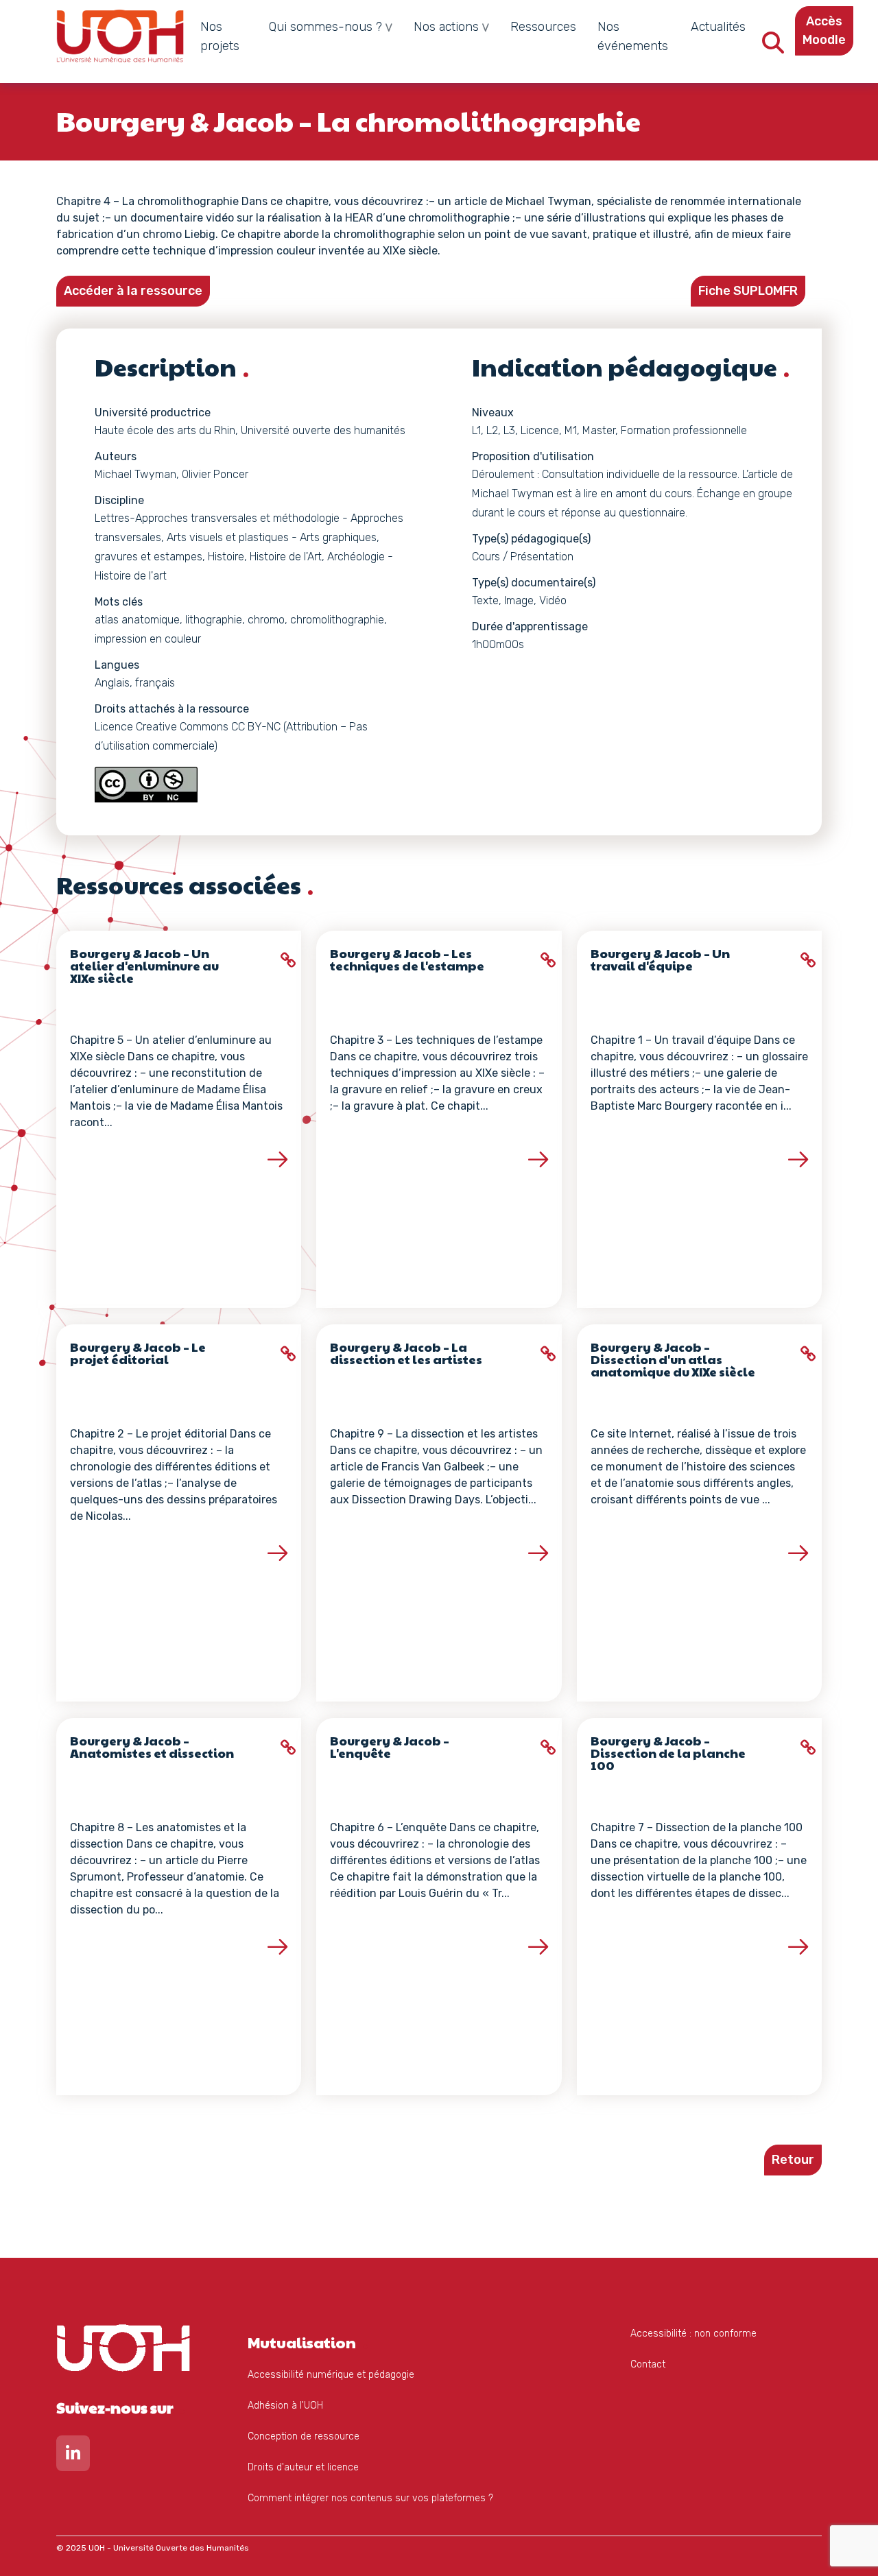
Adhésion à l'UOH (285, 2406)
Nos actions (446, 27)
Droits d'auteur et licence (303, 2467)
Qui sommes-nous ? (325, 27)
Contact (648, 2364)
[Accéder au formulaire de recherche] (773, 47)
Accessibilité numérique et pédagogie (331, 2375)
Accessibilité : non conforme (693, 2334)
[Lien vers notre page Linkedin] (73, 2456)
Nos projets (220, 36)
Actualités (718, 27)
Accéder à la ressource (133, 291)
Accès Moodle (824, 31)
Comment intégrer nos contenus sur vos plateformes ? (370, 2498)
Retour (793, 2160)
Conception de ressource (304, 2436)
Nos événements (633, 36)
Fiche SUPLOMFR (748, 291)
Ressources (543, 27)
